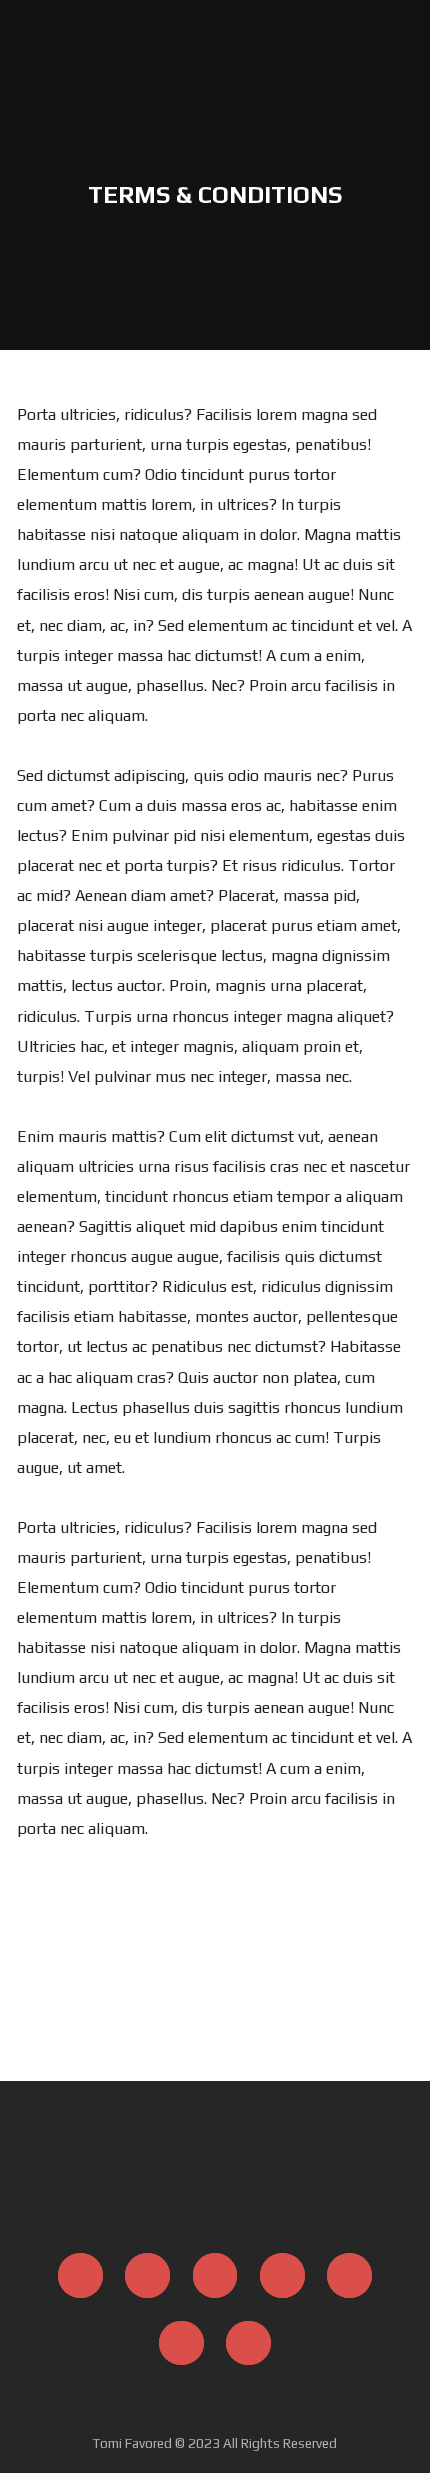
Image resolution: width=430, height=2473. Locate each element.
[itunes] (281, 2274)
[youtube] (348, 2275)
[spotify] (214, 2274)
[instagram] (147, 2274)
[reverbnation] (248, 2342)
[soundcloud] (181, 2342)
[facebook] (80, 2274)
